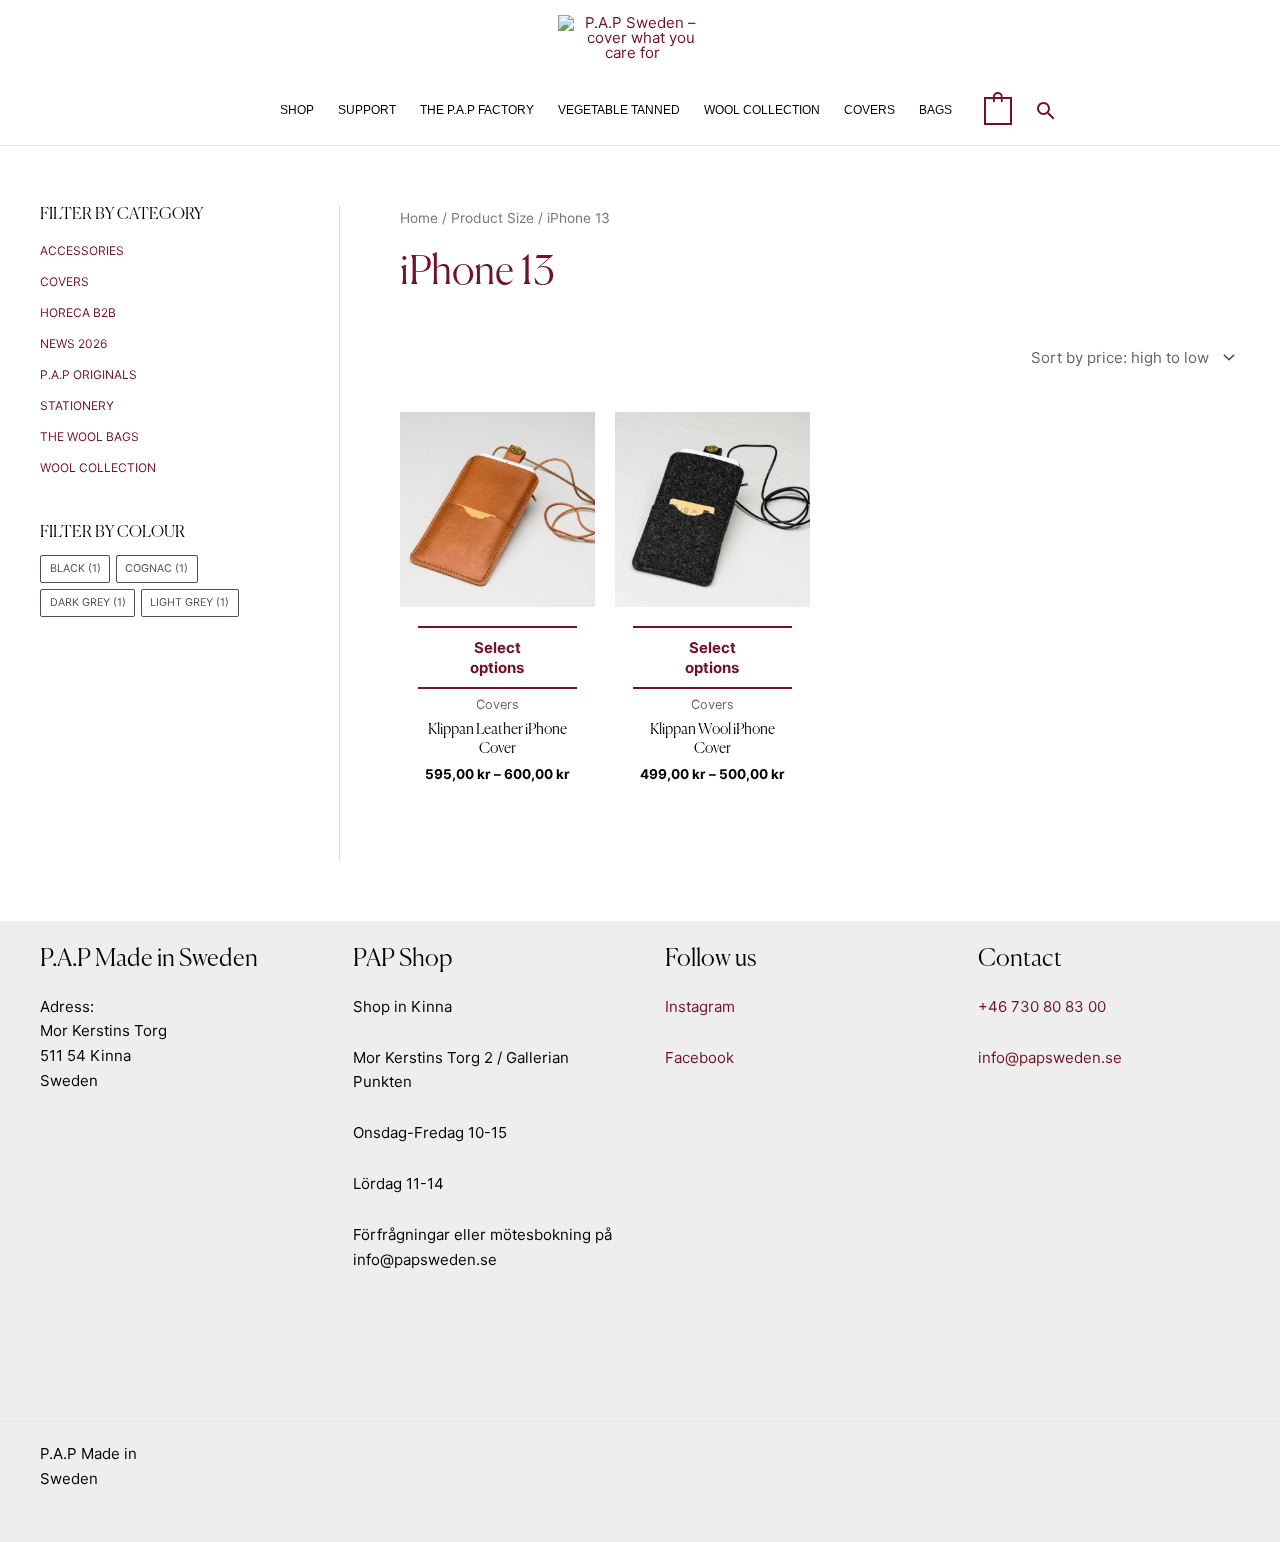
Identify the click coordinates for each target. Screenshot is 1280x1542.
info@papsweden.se (1050, 1057)
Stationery (77, 405)
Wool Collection (98, 467)
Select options (497, 657)
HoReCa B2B (78, 312)
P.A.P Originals (88, 374)
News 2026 (73, 343)
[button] (1046, 110)
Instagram (700, 1006)
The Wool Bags (89, 436)
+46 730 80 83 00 (1042, 1006)
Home (419, 218)
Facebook (699, 1057)
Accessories (82, 250)
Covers (64, 281)
